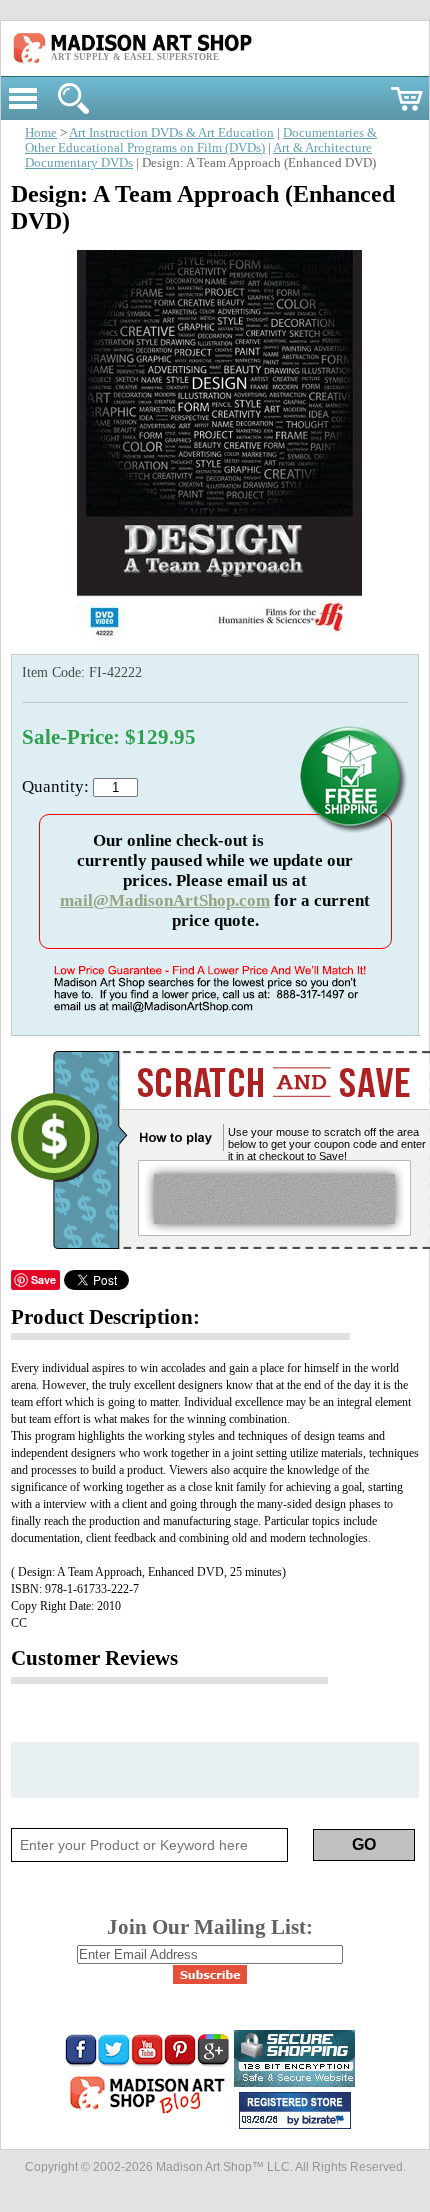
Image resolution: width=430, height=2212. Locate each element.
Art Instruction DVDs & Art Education (171, 133)
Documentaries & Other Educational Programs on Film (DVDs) (201, 140)
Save (43, 1279)
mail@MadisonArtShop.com (165, 900)
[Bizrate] (326, 2121)
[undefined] (215, 644)
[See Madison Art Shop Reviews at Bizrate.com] (295, 2110)
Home (41, 133)
